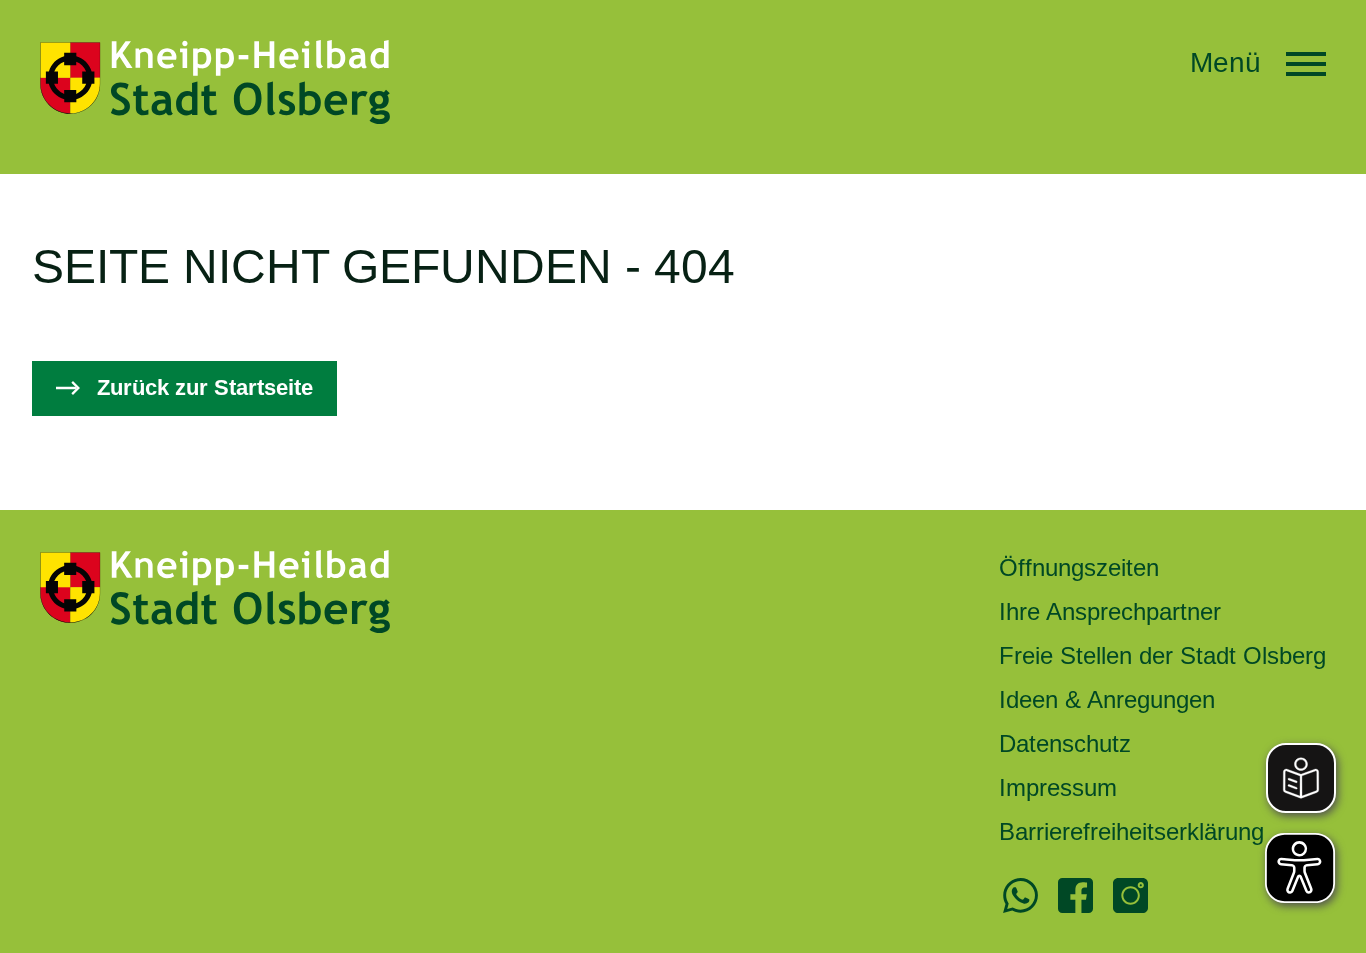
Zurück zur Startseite (205, 387)
